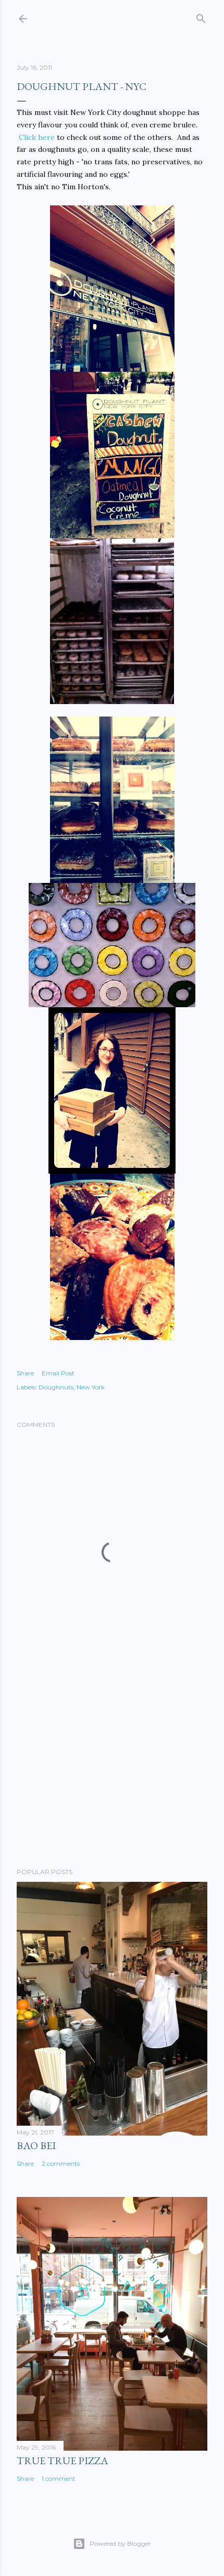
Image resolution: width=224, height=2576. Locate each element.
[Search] (201, 16)
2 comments (61, 2163)
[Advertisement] (112, 1769)
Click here (37, 137)
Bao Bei (36, 2145)
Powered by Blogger (120, 2544)
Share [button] (25, 1373)
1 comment (59, 2479)
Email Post (58, 1373)
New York (91, 1387)
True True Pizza (63, 2461)
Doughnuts (56, 1387)
